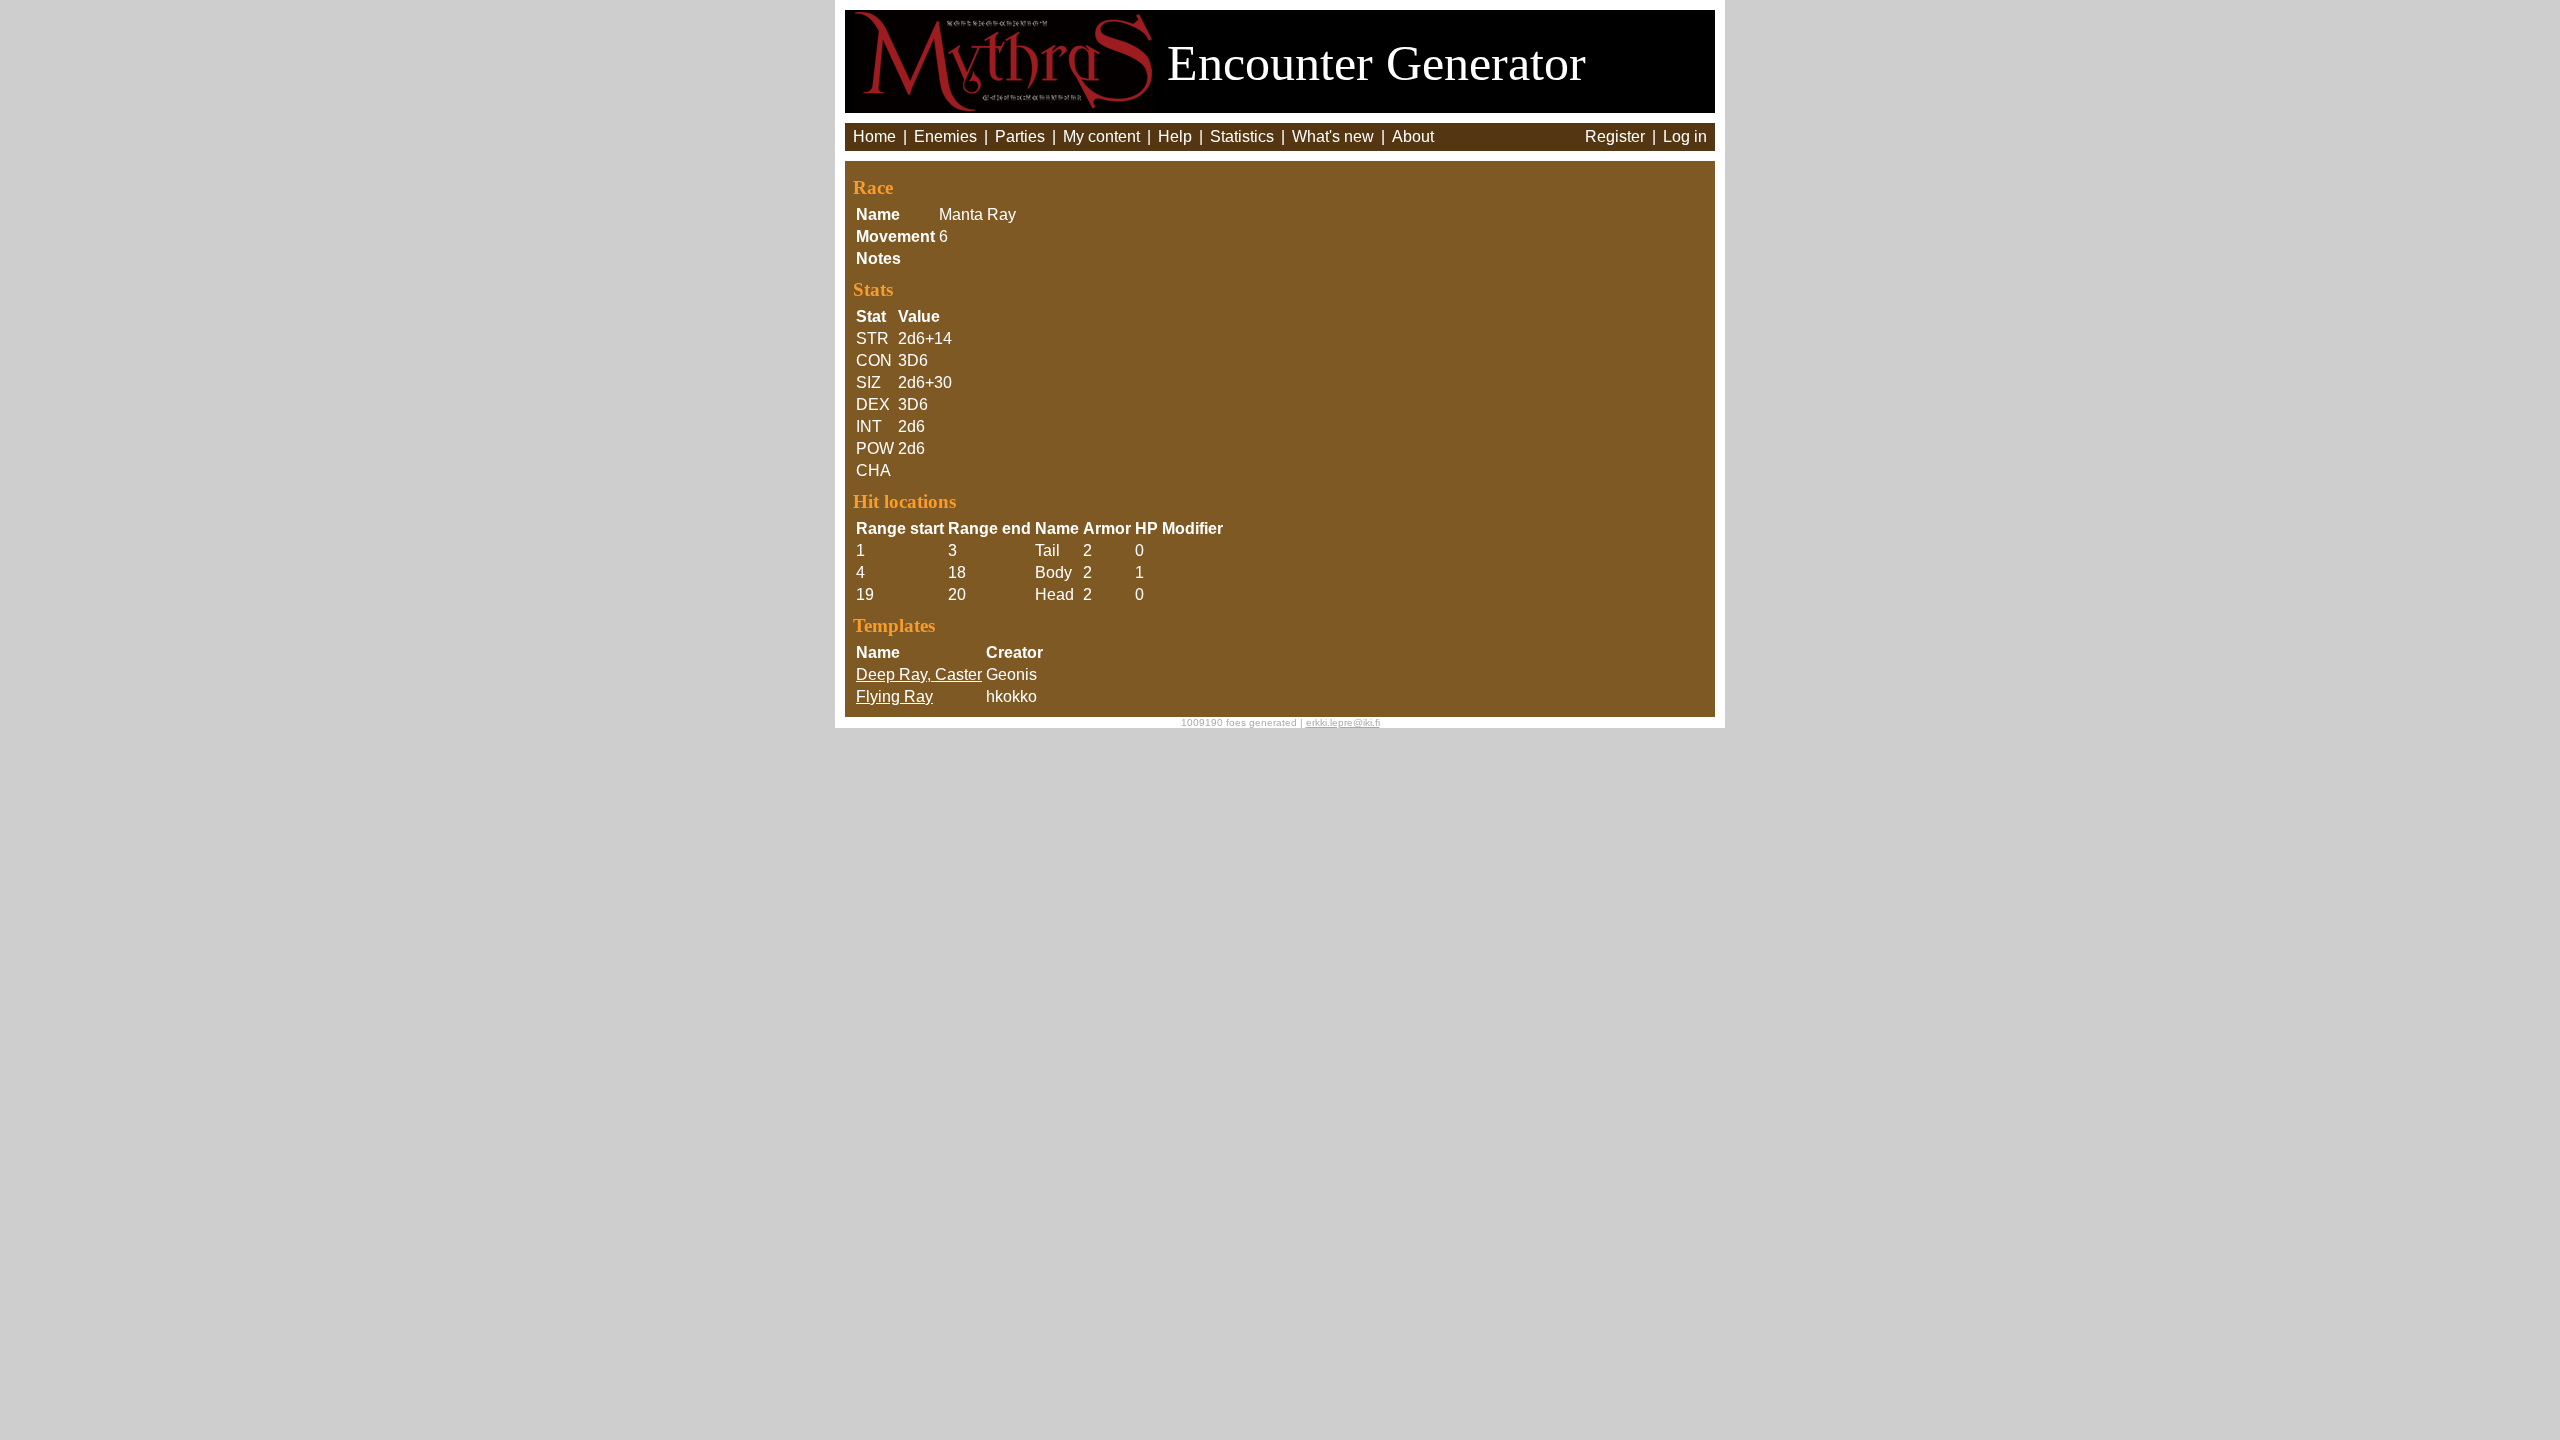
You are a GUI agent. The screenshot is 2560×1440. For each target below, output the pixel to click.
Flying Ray (894, 696)
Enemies (945, 136)
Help (1175, 136)
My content (1101, 136)
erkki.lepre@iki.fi (1343, 722)
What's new (1333, 136)
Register (1615, 136)
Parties (1020, 136)
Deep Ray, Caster (919, 674)
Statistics (1242, 136)
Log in (1685, 136)
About (1413, 136)
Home (874, 136)
